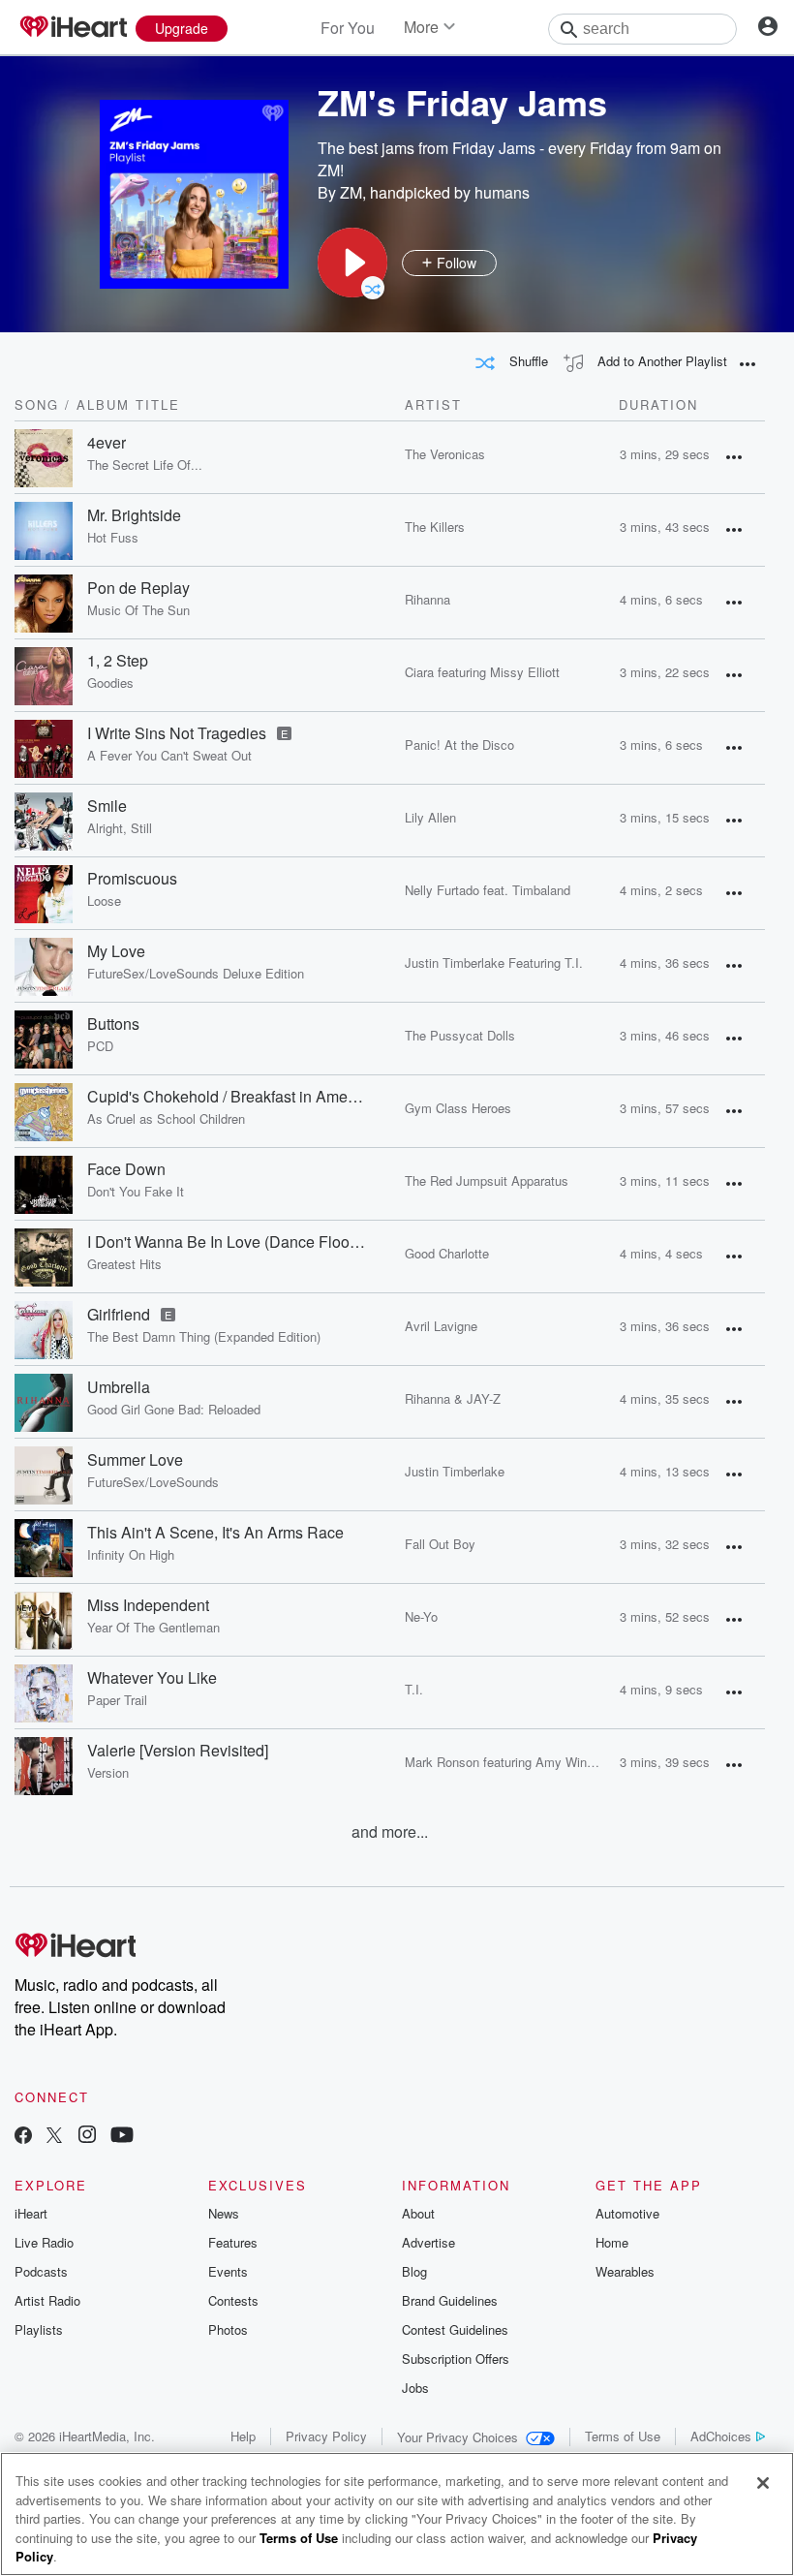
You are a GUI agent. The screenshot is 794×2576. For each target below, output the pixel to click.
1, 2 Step (118, 661)
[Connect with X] (54, 2137)
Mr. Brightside (134, 515)
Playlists (39, 2329)
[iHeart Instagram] (87, 2137)
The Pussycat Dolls (460, 1035)
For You (348, 28)
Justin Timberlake (455, 1471)
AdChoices (721, 2436)
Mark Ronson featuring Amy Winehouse (516, 1762)
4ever (107, 443)
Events (228, 2271)
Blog (414, 2271)
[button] (352, 263)
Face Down (126, 1169)
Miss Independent (148, 1605)
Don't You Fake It (136, 1192)
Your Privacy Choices (458, 2437)
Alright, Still (120, 828)
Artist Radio (47, 2300)
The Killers (435, 527)
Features (233, 2242)
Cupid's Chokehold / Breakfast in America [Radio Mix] (227, 1097)
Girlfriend (119, 1315)
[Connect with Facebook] (23, 2137)
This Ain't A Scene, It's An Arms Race (215, 1533)
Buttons (113, 1024)
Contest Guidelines (455, 2329)
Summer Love (135, 1460)
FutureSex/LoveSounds (153, 1482)
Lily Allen (430, 817)
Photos (228, 2329)
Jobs (415, 2388)
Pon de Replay (138, 588)
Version (108, 1773)
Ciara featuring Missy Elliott (482, 672)
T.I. (414, 1689)
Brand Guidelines (450, 2300)
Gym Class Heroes (458, 1108)
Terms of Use (623, 2436)
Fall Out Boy (440, 1544)
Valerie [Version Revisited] (178, 1751)
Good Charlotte (447, 1253)
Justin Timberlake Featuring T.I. (494, 962)
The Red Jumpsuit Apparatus (487, 1180)
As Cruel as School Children (166, 1119)
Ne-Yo (421, 1616)
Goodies (110, 683)
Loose (104, 901)
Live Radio (44, 2242)
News (224, 2213)
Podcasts (41, 2271)
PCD (100, 1046)
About (418, 2213)
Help (243, 2436)
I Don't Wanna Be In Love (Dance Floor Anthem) (227, 1242)
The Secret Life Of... (145, 465)
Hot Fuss (113, 538)
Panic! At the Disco (459, 745)
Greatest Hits (124, 1264)
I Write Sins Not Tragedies (177, 733)
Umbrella (119, 1387)
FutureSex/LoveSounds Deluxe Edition (196, 974)
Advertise (428, 2242)
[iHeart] (73, 28)
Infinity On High (131, 1555)
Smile (107, 806)
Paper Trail (117, 1700)
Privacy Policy (326, 2436)
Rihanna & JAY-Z (453, 1398)
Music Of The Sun (138, 610)
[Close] (763, 2483)
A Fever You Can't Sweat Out (169, 756)
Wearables (625, 2271)
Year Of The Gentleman (153, 1628)
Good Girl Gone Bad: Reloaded (174, 1410)
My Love (116, 951)
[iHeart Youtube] (122, 2137)
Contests (233, 2300)
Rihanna (428, 599)
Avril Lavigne (441, 1326)
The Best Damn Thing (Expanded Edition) (204, 1337)
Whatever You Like (152, 1678)
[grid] (390, 1120)
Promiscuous (132, 879)
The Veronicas (445, 454)
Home (612, 2242)
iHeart (31, 2213)
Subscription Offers (456, 2359)
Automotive (627, 2213)
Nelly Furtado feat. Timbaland (488, 890)
